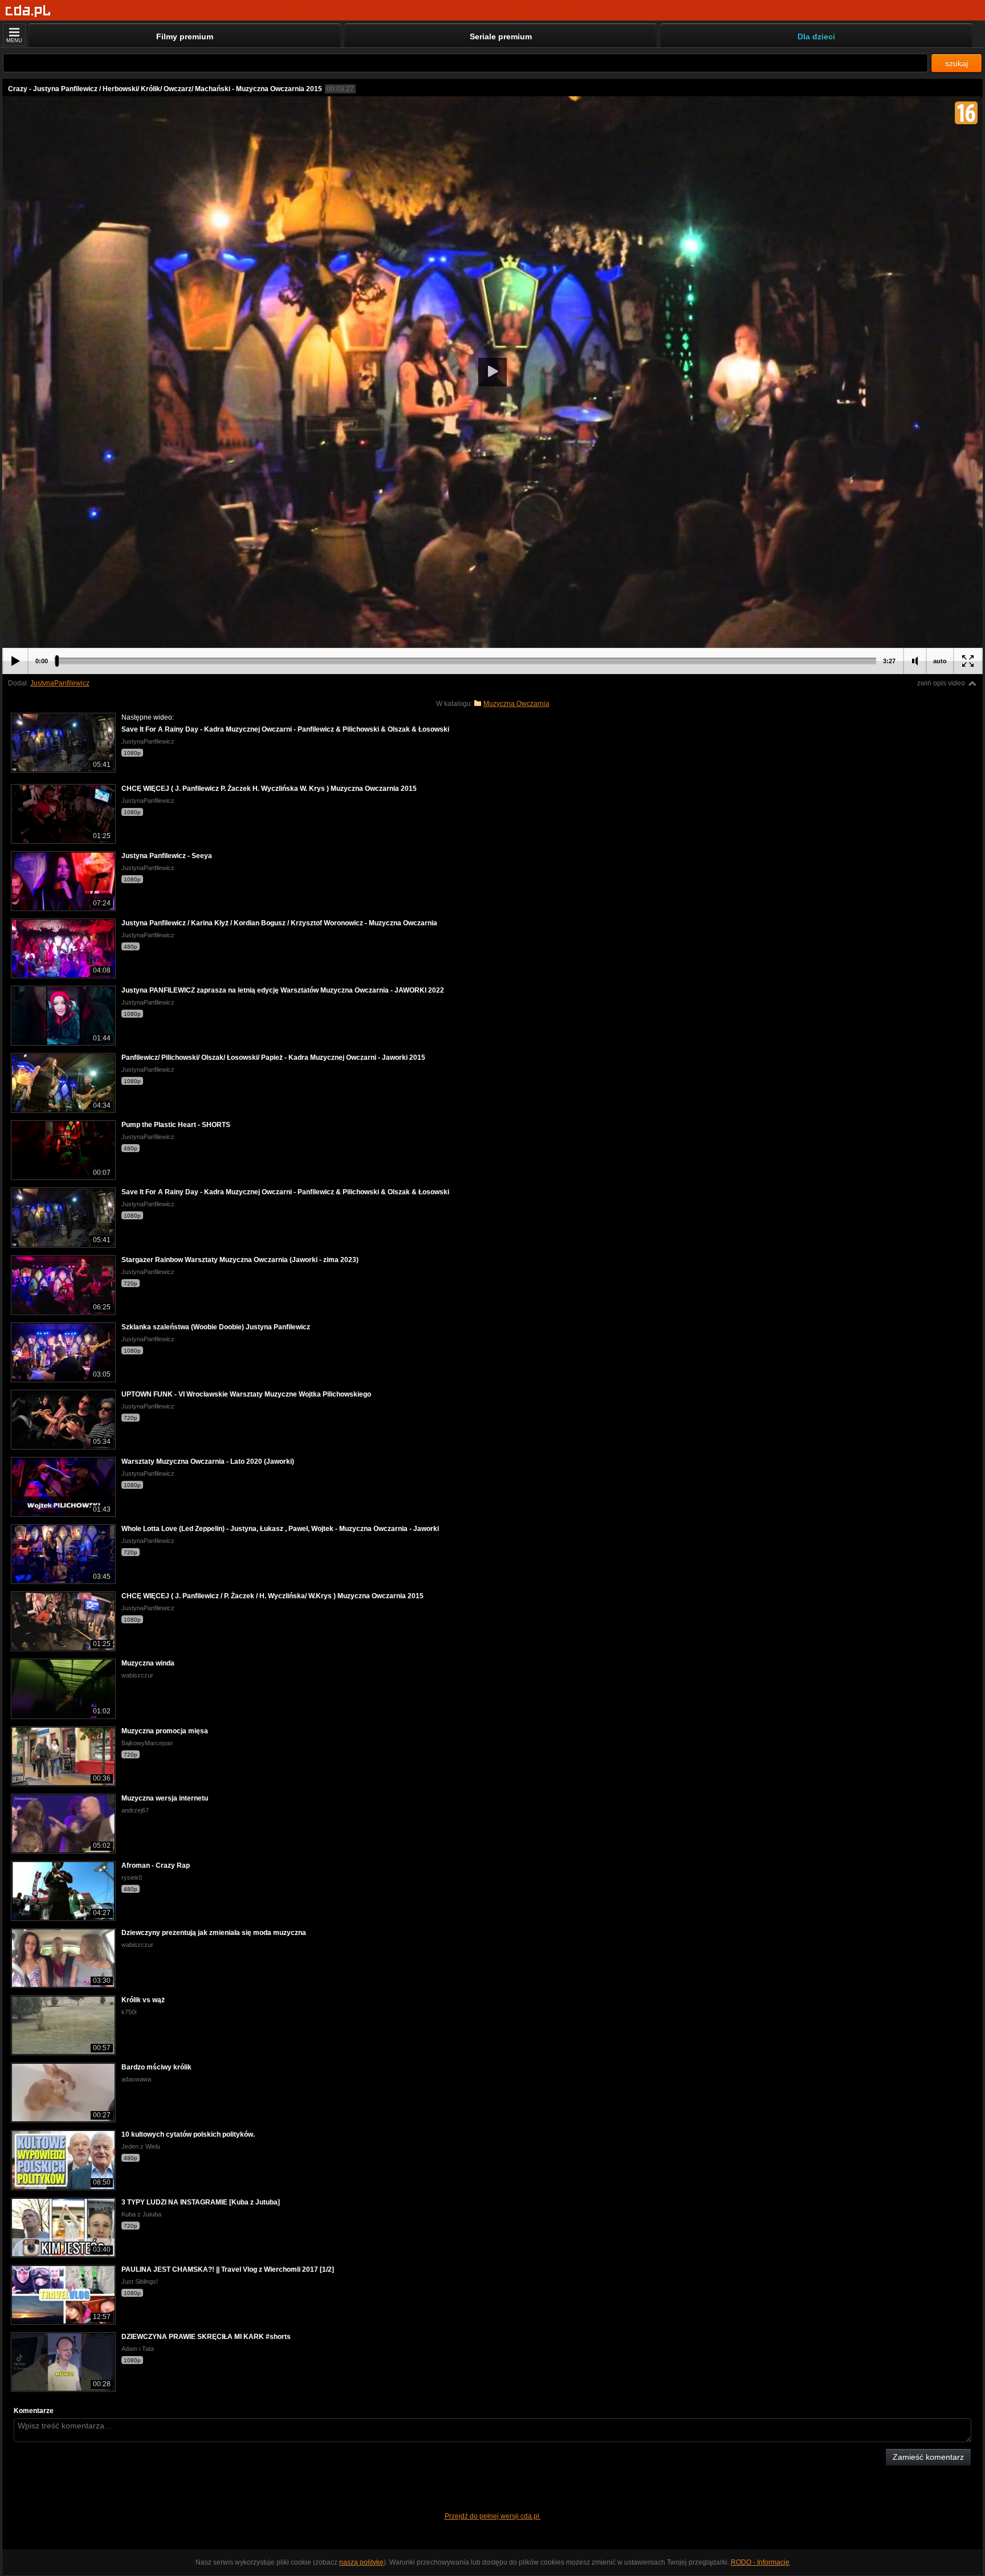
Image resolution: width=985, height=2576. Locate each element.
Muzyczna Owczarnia (516, 704)
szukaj (956, 63)
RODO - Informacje (760, 2562)
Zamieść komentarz (928, 2457)
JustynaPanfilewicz (60, 683)
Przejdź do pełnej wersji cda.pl (493, 2516)
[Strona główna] (28, 11)
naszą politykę (361, 2562)
